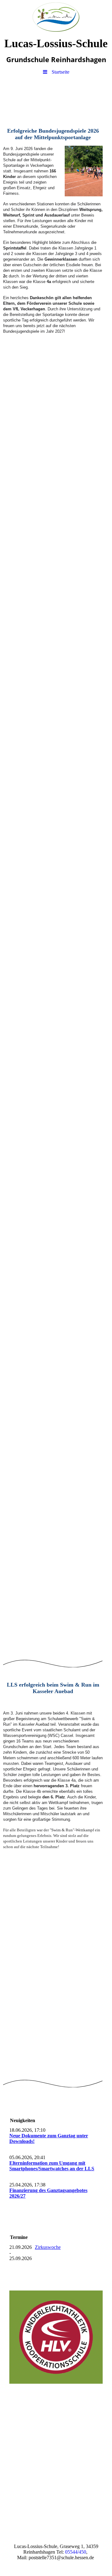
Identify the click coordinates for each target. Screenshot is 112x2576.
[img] (56, 17)
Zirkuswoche (48, 2247)
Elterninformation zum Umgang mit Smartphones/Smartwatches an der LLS (52, 2166)
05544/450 (76, 2552)
